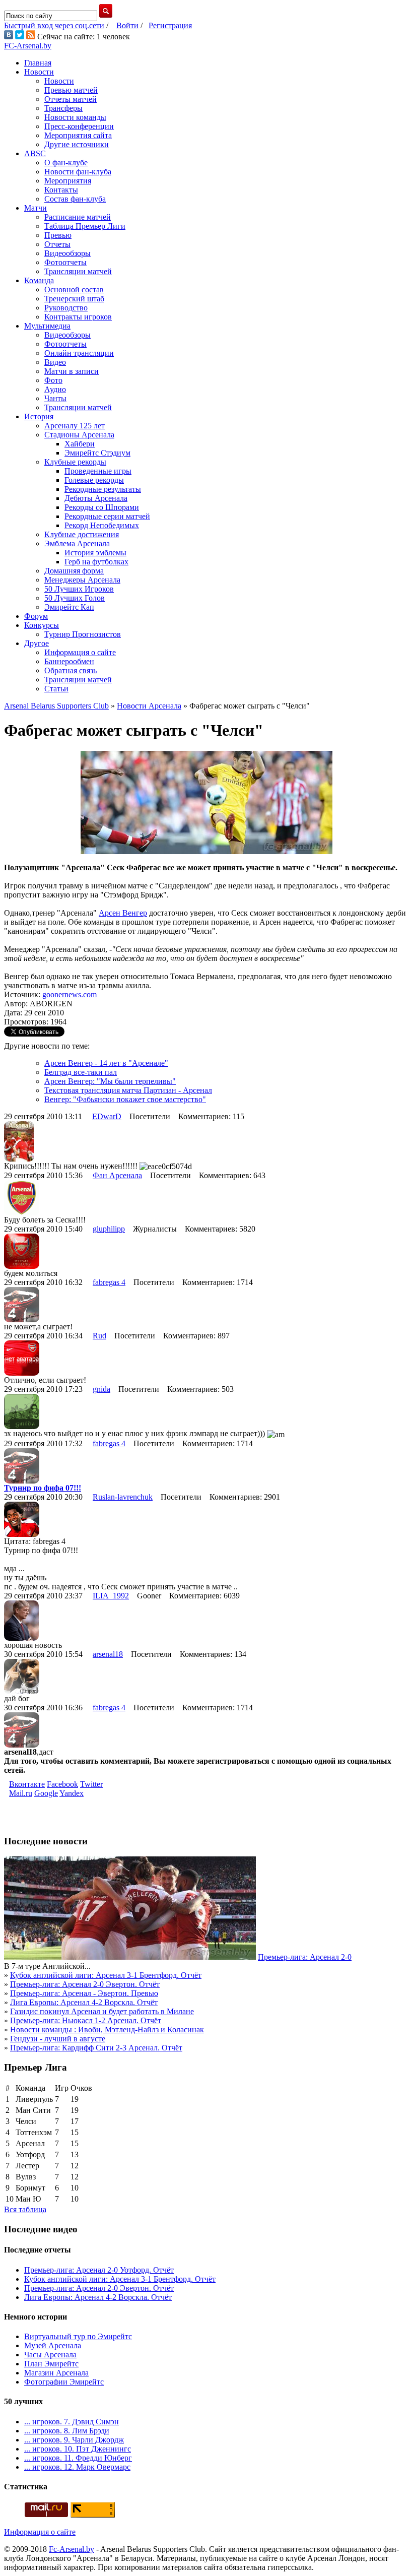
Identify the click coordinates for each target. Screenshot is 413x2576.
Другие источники (77, 144)
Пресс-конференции (79, 126)
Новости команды (75, 117)
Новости (39, 72)
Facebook (62, 1784)
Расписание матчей (78, 217)
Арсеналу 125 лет (75, 426)
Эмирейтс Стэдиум (97, 453)
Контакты (61, 190)
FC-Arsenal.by (28, 46)
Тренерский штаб (74, 299)
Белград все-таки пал (81, 1072)
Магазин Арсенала (56, 2373)
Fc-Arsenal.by (72, 2549)
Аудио (55, 389)
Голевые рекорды (94, 480)
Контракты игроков (78, 317)
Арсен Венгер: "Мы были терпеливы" (110, 1081)
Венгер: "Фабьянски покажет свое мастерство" (125, 1099)
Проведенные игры (98, 471)
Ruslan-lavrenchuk (123, 1497)
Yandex (72, 1793)
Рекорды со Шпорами (102, 507)
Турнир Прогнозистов (83, 634)
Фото (53, 380)
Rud (99, 1336)
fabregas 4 (109, 1282)
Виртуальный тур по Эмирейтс (78, 2336)
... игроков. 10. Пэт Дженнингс (78, 2449)
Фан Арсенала (117, 1175)
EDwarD (107, 1116)
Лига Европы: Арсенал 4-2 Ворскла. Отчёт (84, 2002)
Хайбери (80, 444)
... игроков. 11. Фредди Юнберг (78, 2458)
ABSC (35, 153)
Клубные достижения (82, 534)
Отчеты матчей (71, 99)
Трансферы (63, 108)
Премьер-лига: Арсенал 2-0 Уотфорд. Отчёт (99, 2270)
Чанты (55, 398)
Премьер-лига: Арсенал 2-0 (305, 1957)
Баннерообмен (69, 661)
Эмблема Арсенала (77, 543)
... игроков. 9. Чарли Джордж (74, 2440)
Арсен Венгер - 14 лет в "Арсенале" (106, 1063)
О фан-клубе (66, 163)
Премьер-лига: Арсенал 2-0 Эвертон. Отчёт (85, 1984)
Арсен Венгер (123, 913)
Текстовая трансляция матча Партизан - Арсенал (128, 1090)
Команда (39, 280)
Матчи (36, 208)
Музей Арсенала (53, 2345)
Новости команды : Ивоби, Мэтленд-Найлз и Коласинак (107, 2030)
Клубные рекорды (75, 462)
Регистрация (170, 25)
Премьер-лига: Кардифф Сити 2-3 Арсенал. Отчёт (96, 2048)
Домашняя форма (74, 571)
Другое (37, 643)
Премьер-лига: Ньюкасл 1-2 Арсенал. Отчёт (86, 2020)
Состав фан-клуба (75, 199)
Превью (58, 235)
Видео (55, 362)
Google (46, 1793)
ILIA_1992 (111, 1596)
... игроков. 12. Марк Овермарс (77, 2467)
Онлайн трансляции (79, 353)
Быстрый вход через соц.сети (54, 25)
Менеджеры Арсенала (82, 580)
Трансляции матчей (78, 271)
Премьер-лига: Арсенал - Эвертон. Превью (84, 1993)
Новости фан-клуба (78, 172)
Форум (36, 616)
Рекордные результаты (103, 489)
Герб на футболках (96, 562)
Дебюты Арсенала (96, 498)
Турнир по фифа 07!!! (43, 1488)
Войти (127, 25)
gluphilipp (109, 1229)
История (39, 416)
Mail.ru (21, 1793)
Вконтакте (27, 1784)
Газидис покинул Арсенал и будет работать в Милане (102, 2011)
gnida (101, 1389)
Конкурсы (42, 625)
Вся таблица (25, 2209)
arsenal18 (108, 1654)
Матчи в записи (72, 371)
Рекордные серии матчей (107, 516)
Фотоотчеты (65, 262)
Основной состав (74, 289)
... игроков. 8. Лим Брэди (67, 2431)
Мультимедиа (47, 326)
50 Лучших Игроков (79, 589)
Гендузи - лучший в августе (58, 2039)
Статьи (56, 689)
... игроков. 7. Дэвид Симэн (72, 2422)
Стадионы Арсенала (79, 435)
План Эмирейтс (51, 2364)
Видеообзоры (67, 253)
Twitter (91, 1784)
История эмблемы (95, 553)
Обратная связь (71, 670)
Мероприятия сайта (78, 135)
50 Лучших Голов (75, 598)
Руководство (66, 308)
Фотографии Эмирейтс (64, 2382)
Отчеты (57, 244)
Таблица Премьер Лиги (85, 226)
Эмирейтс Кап (69, 607)
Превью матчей (71, 90)
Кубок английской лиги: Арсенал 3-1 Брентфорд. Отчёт (106, 1975)
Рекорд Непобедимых (102, 525)
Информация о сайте (80, 652)
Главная (38, 63)
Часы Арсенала (50, 2355)
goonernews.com (70, 994)
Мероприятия (68, 181)
